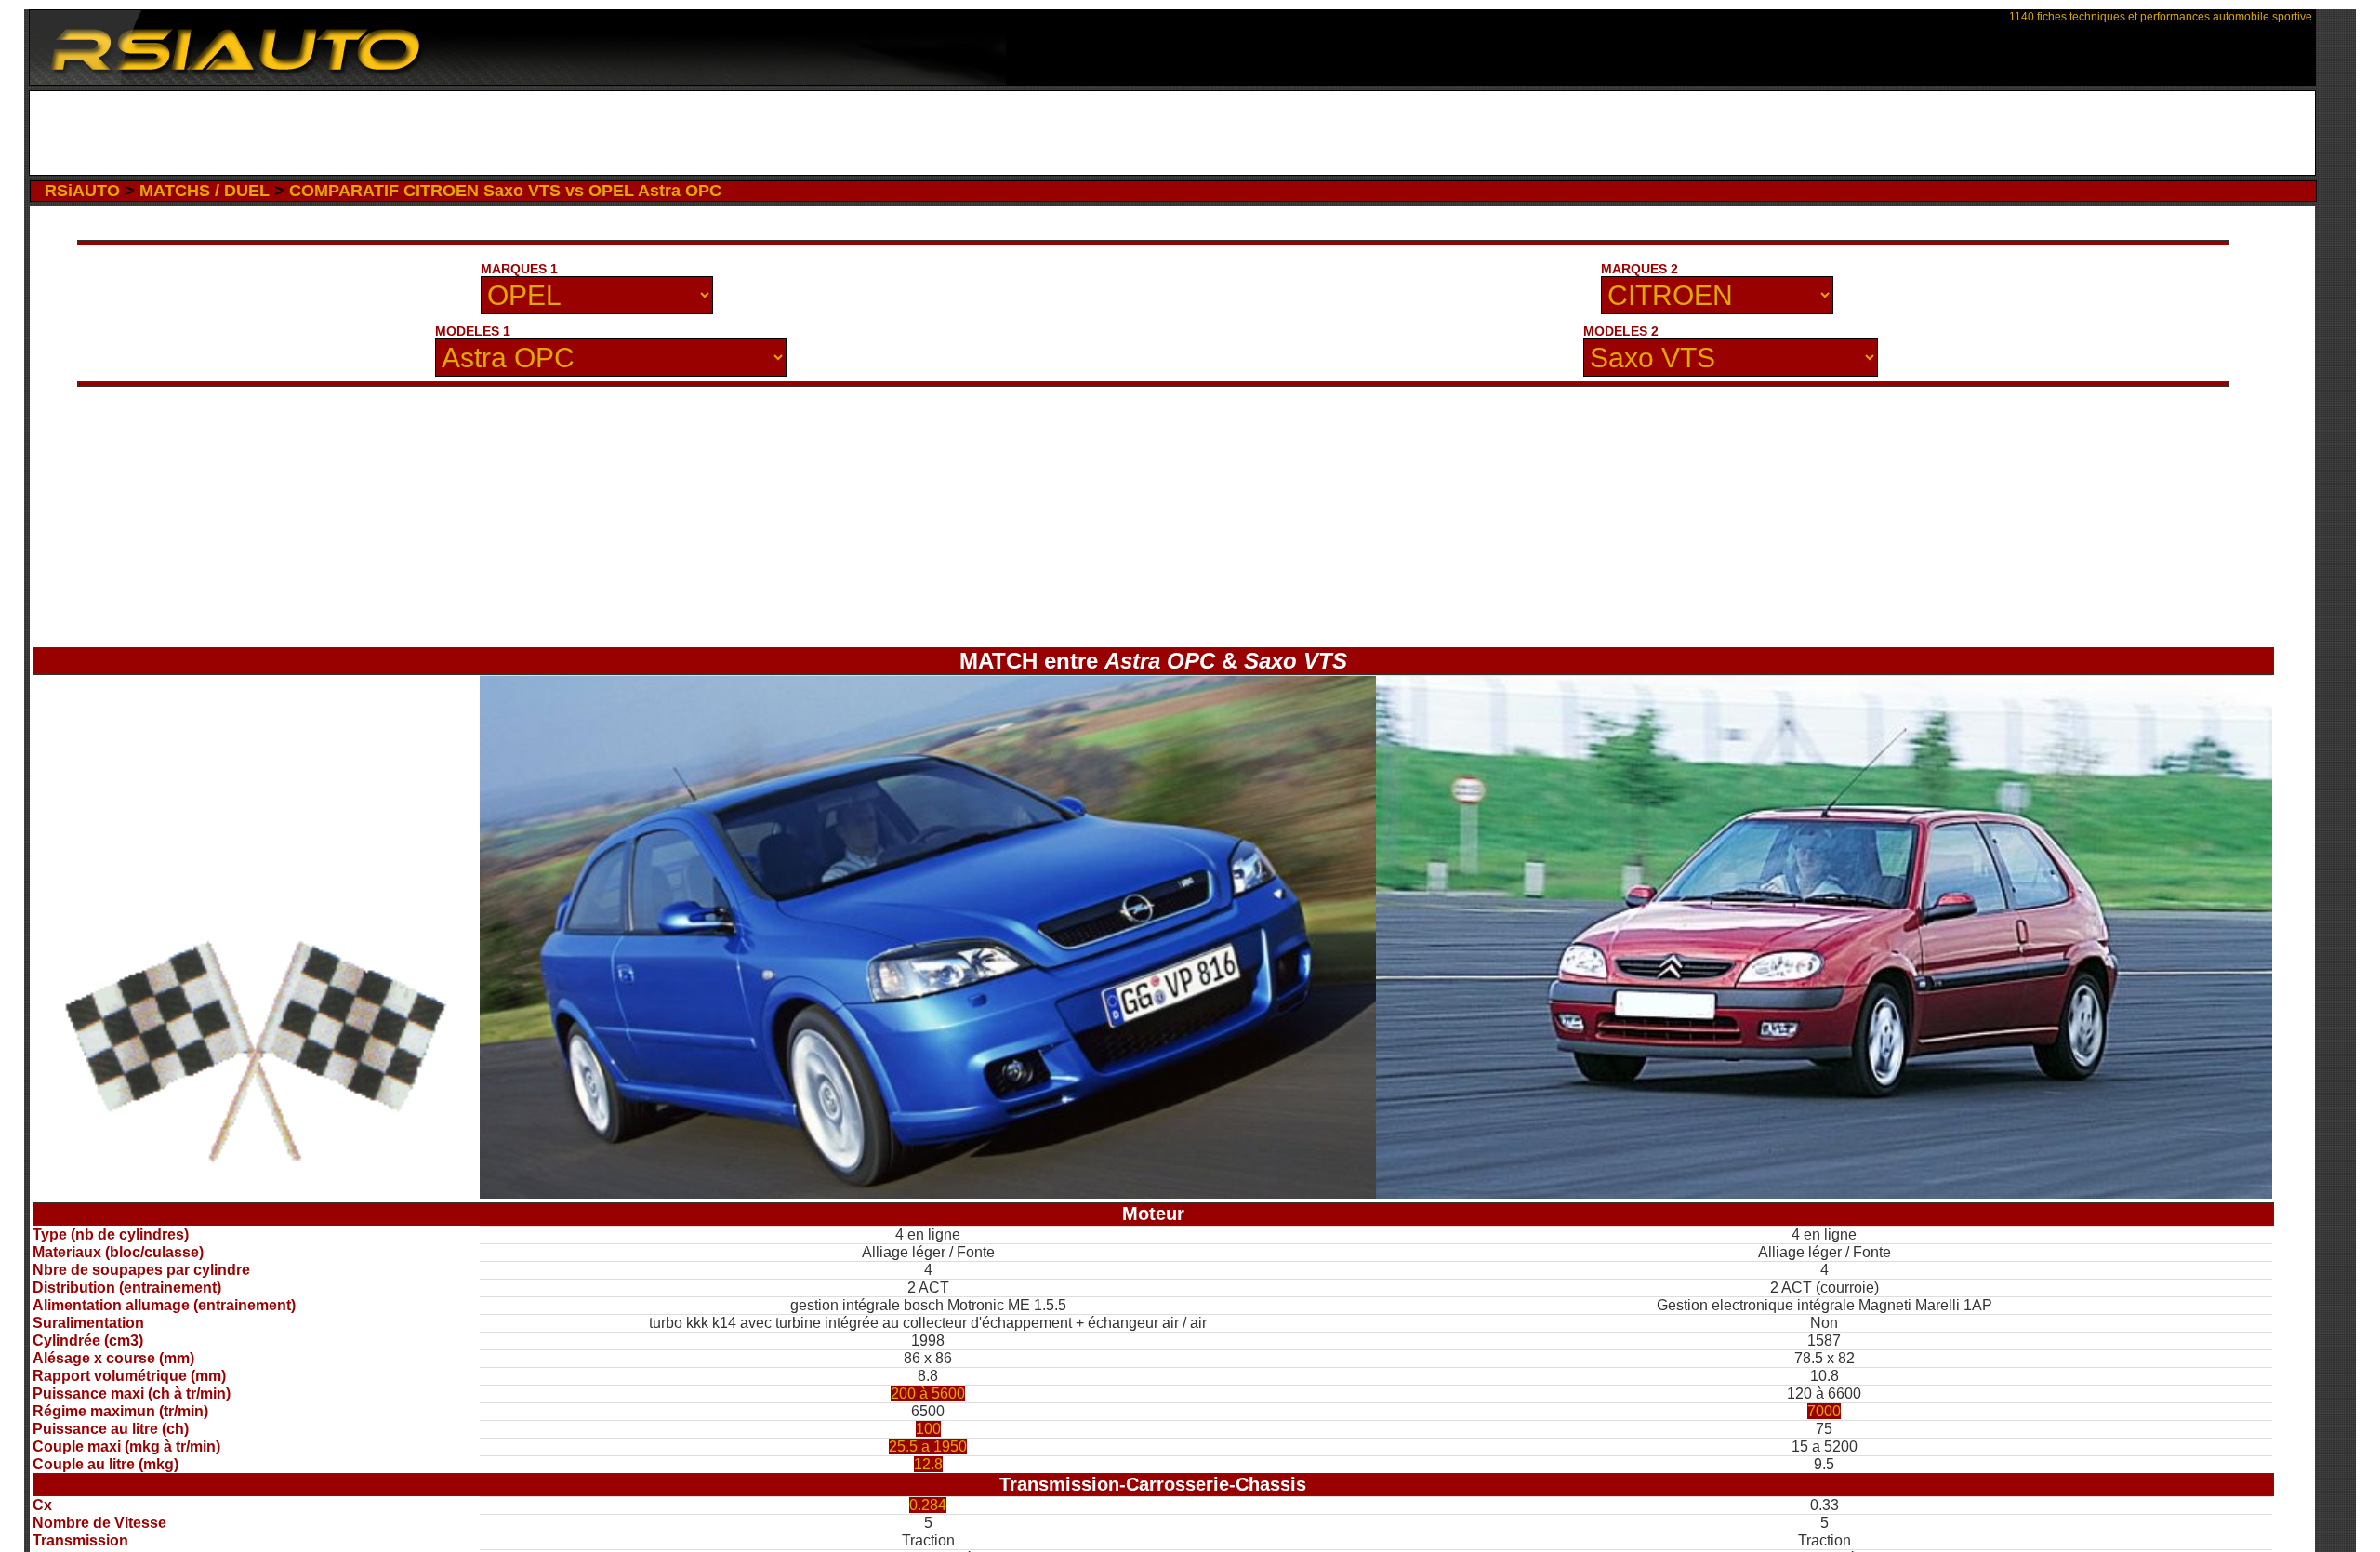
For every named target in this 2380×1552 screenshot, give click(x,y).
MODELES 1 (473, 331)
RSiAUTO (82, 191)
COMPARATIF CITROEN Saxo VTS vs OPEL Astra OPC (505, 191)
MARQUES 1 (519, 269)
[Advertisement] (1172, 133)
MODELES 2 (1621, 331)
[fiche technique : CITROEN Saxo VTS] (1824, 1194)
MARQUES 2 (1640, 269)
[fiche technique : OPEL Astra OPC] (928, 1194)
